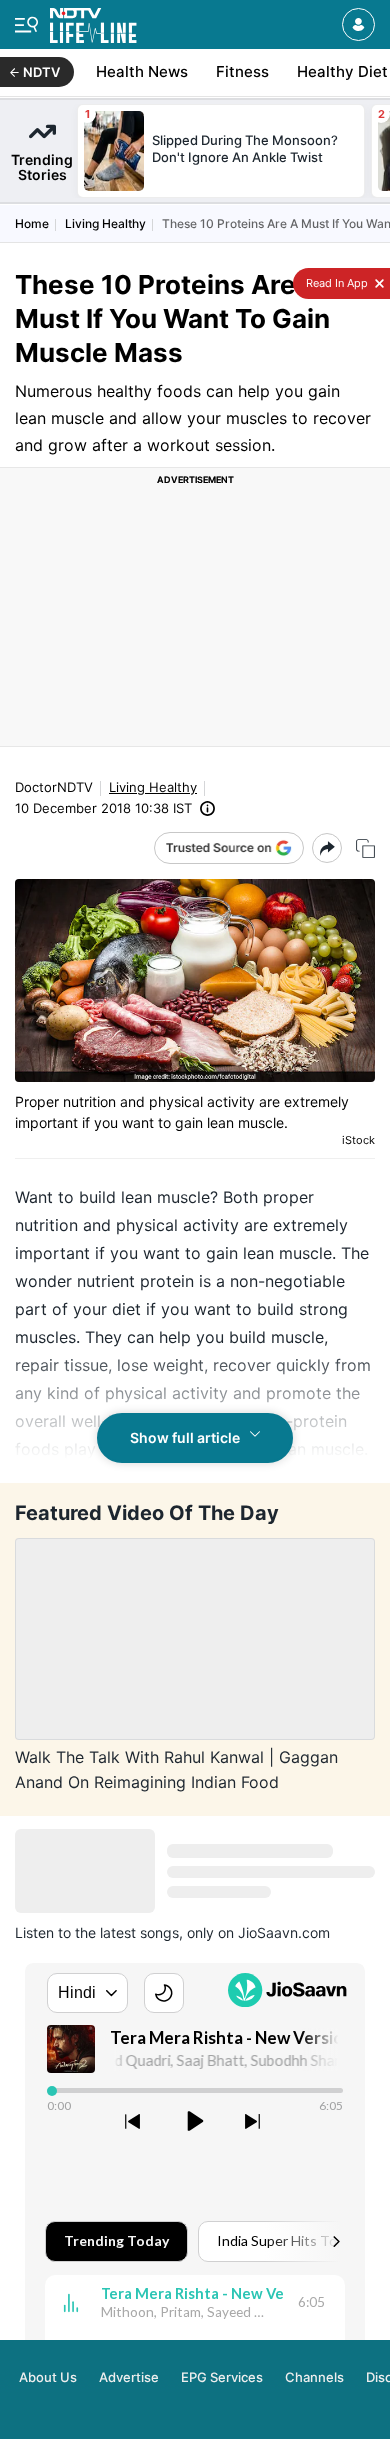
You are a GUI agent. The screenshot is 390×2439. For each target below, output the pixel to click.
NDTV (41, 72)
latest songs (139, 1932)
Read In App (335, 283)
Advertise (129, 2377)
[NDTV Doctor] (93, 21)
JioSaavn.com (284, 1932)
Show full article (185, 1437)
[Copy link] (365, 848)
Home (32, 223)
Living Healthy (105, 223)
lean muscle (165, 1197)
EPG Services (222, 2377)
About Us (48, 2377)
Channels (314, 2377)
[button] (358, 24)
